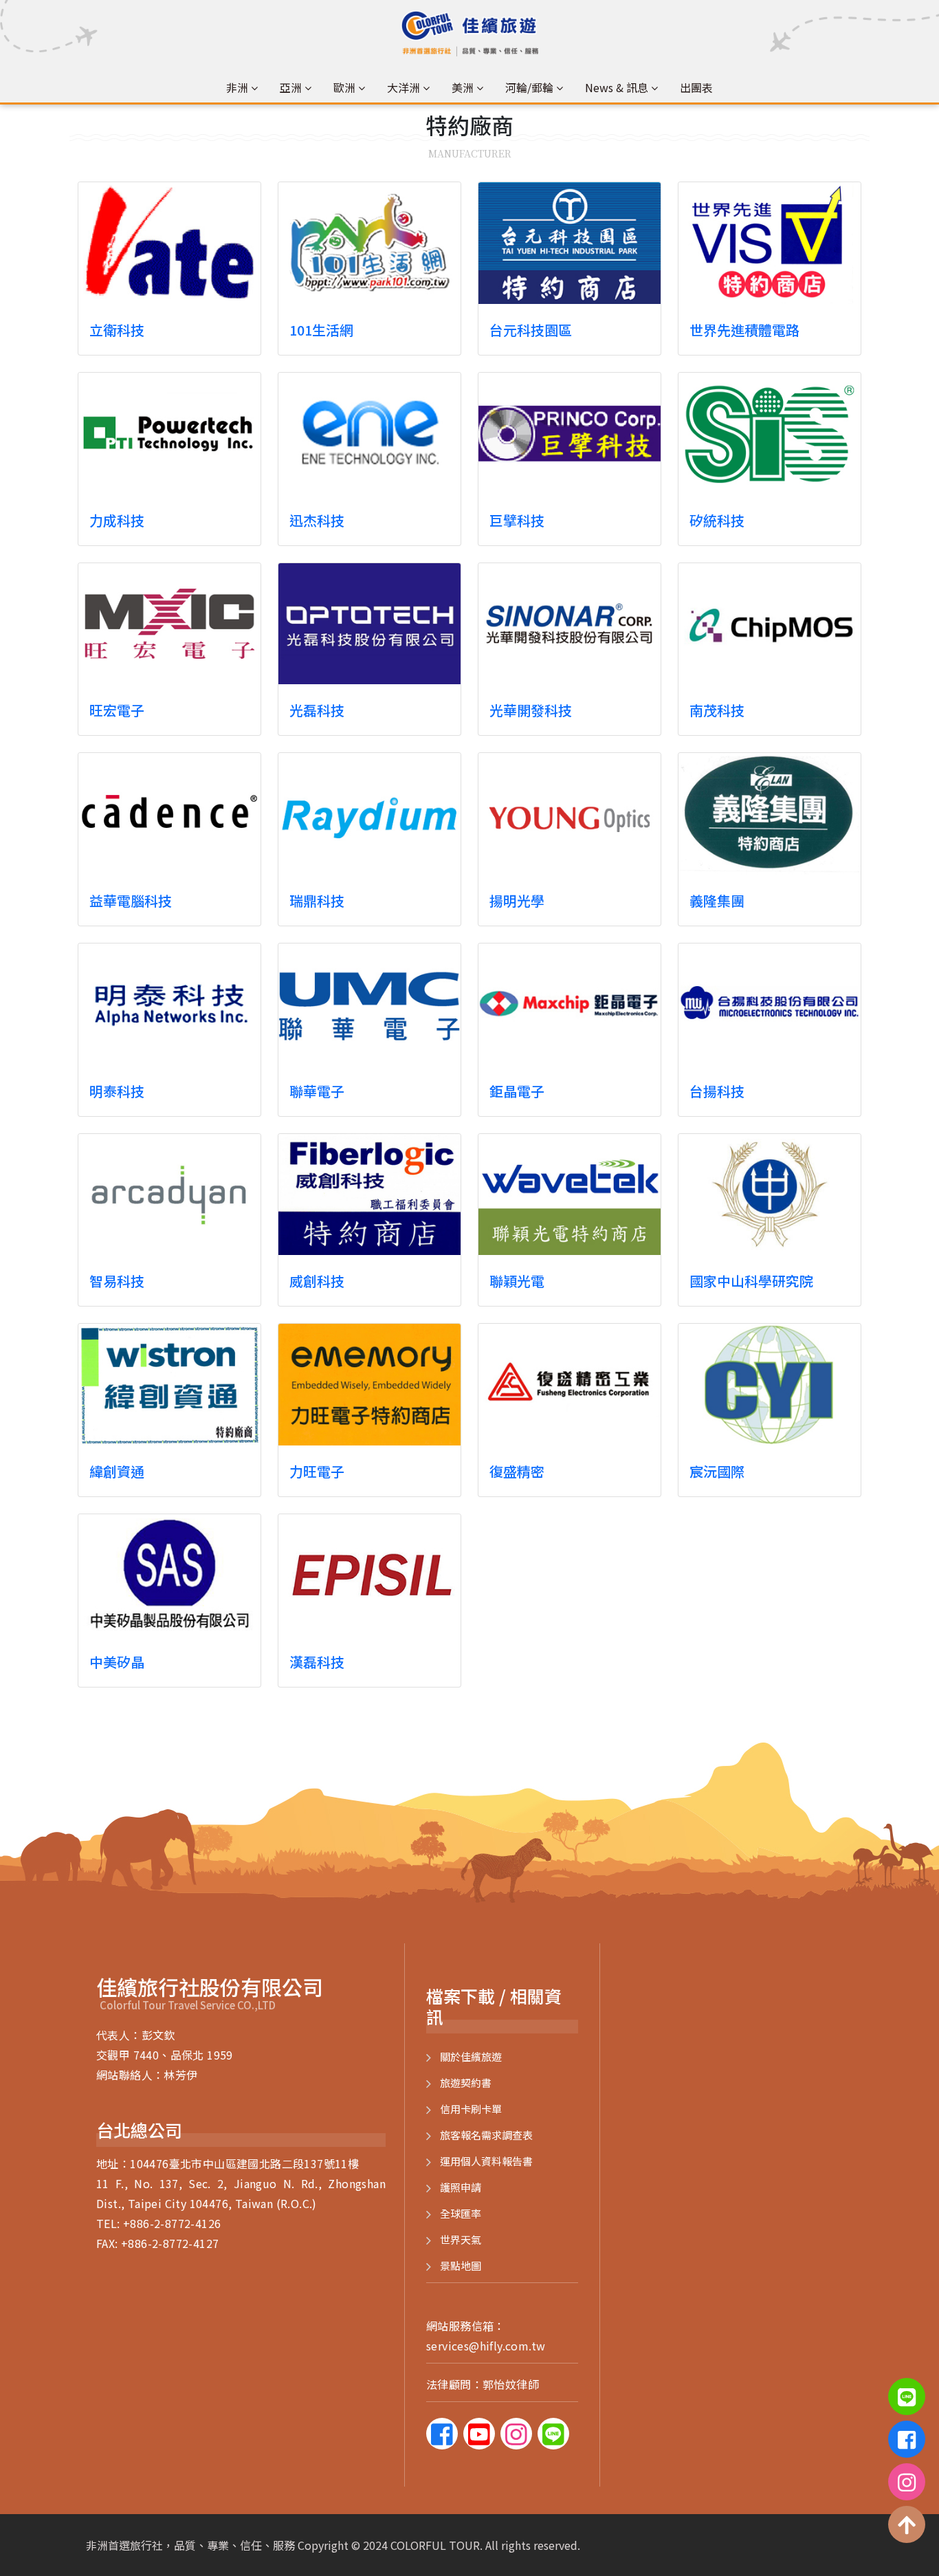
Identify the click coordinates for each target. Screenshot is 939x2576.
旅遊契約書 (466, 2083)
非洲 (237, 87)
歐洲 (344, 87)
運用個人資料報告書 (486, 2161)
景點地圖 (461, 2266)
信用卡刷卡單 (471, 2109)
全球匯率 (461, 2213)
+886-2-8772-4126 (172, 2223)
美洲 (463, 87)
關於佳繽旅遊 (471, 2056)
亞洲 (291, 87)
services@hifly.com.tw (486, 2346)
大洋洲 (404, 87)
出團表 (696, 87)
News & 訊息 (617, 87)
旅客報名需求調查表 (486, 2135)
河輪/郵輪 (529, 87)
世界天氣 (461, 2239)
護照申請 (461, 2187)
